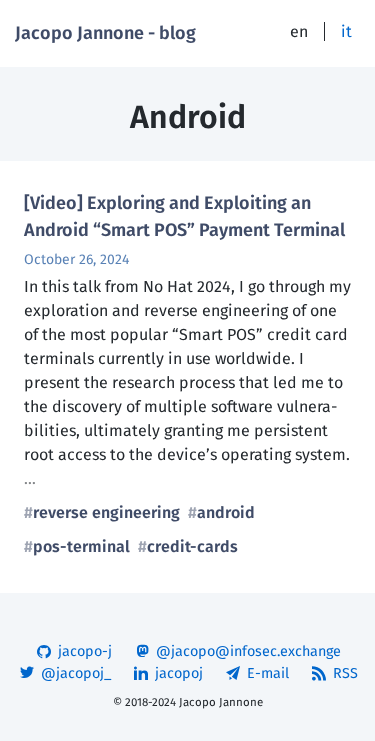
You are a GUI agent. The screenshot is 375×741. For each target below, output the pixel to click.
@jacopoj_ (74, 673)
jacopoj (177, 673)
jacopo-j (83, 651)
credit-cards (192, 546)
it (346, 31)
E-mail (266, 673)
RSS (343, 673)
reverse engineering (106, 512)
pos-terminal (81, 546)
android (226, 512)
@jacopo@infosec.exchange (246, 651)
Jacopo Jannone (221, 702)
